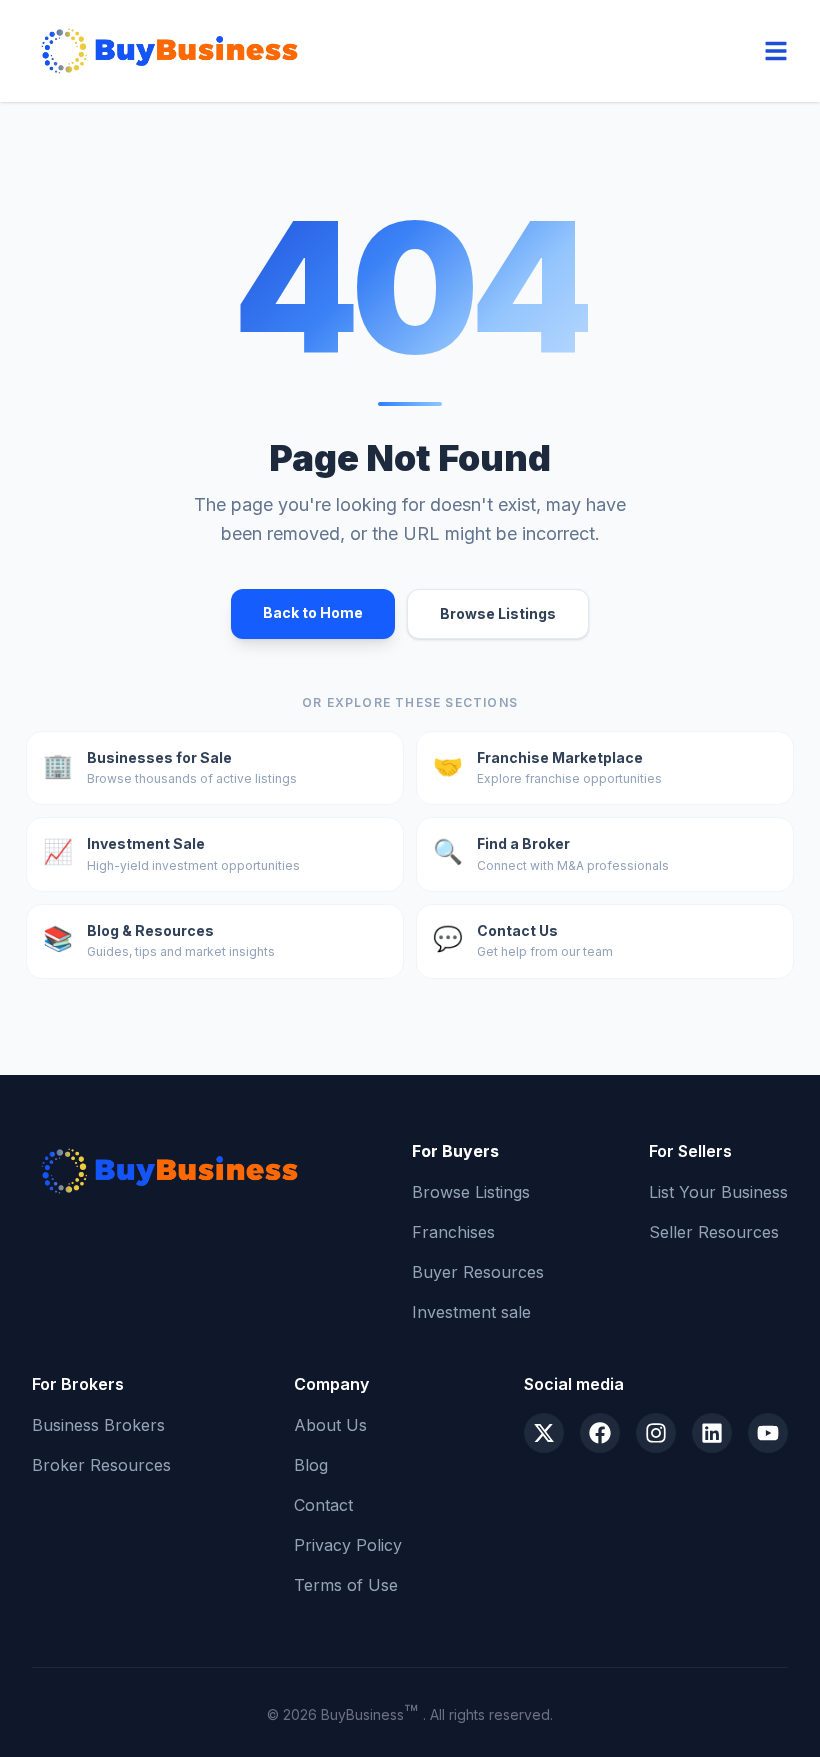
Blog (311, 1465)
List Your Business (718, 1192)
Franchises (453, 1232)
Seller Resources (714, 1232)
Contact (323, 1505)
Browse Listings (498, 613)
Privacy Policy (348, 1545)
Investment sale (471, 1312)
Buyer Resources (478, 1272)
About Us (330, 1425)
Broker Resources (101, 1465)
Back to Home (313, 612)
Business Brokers (98, 1425)
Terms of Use (346, 1585)
